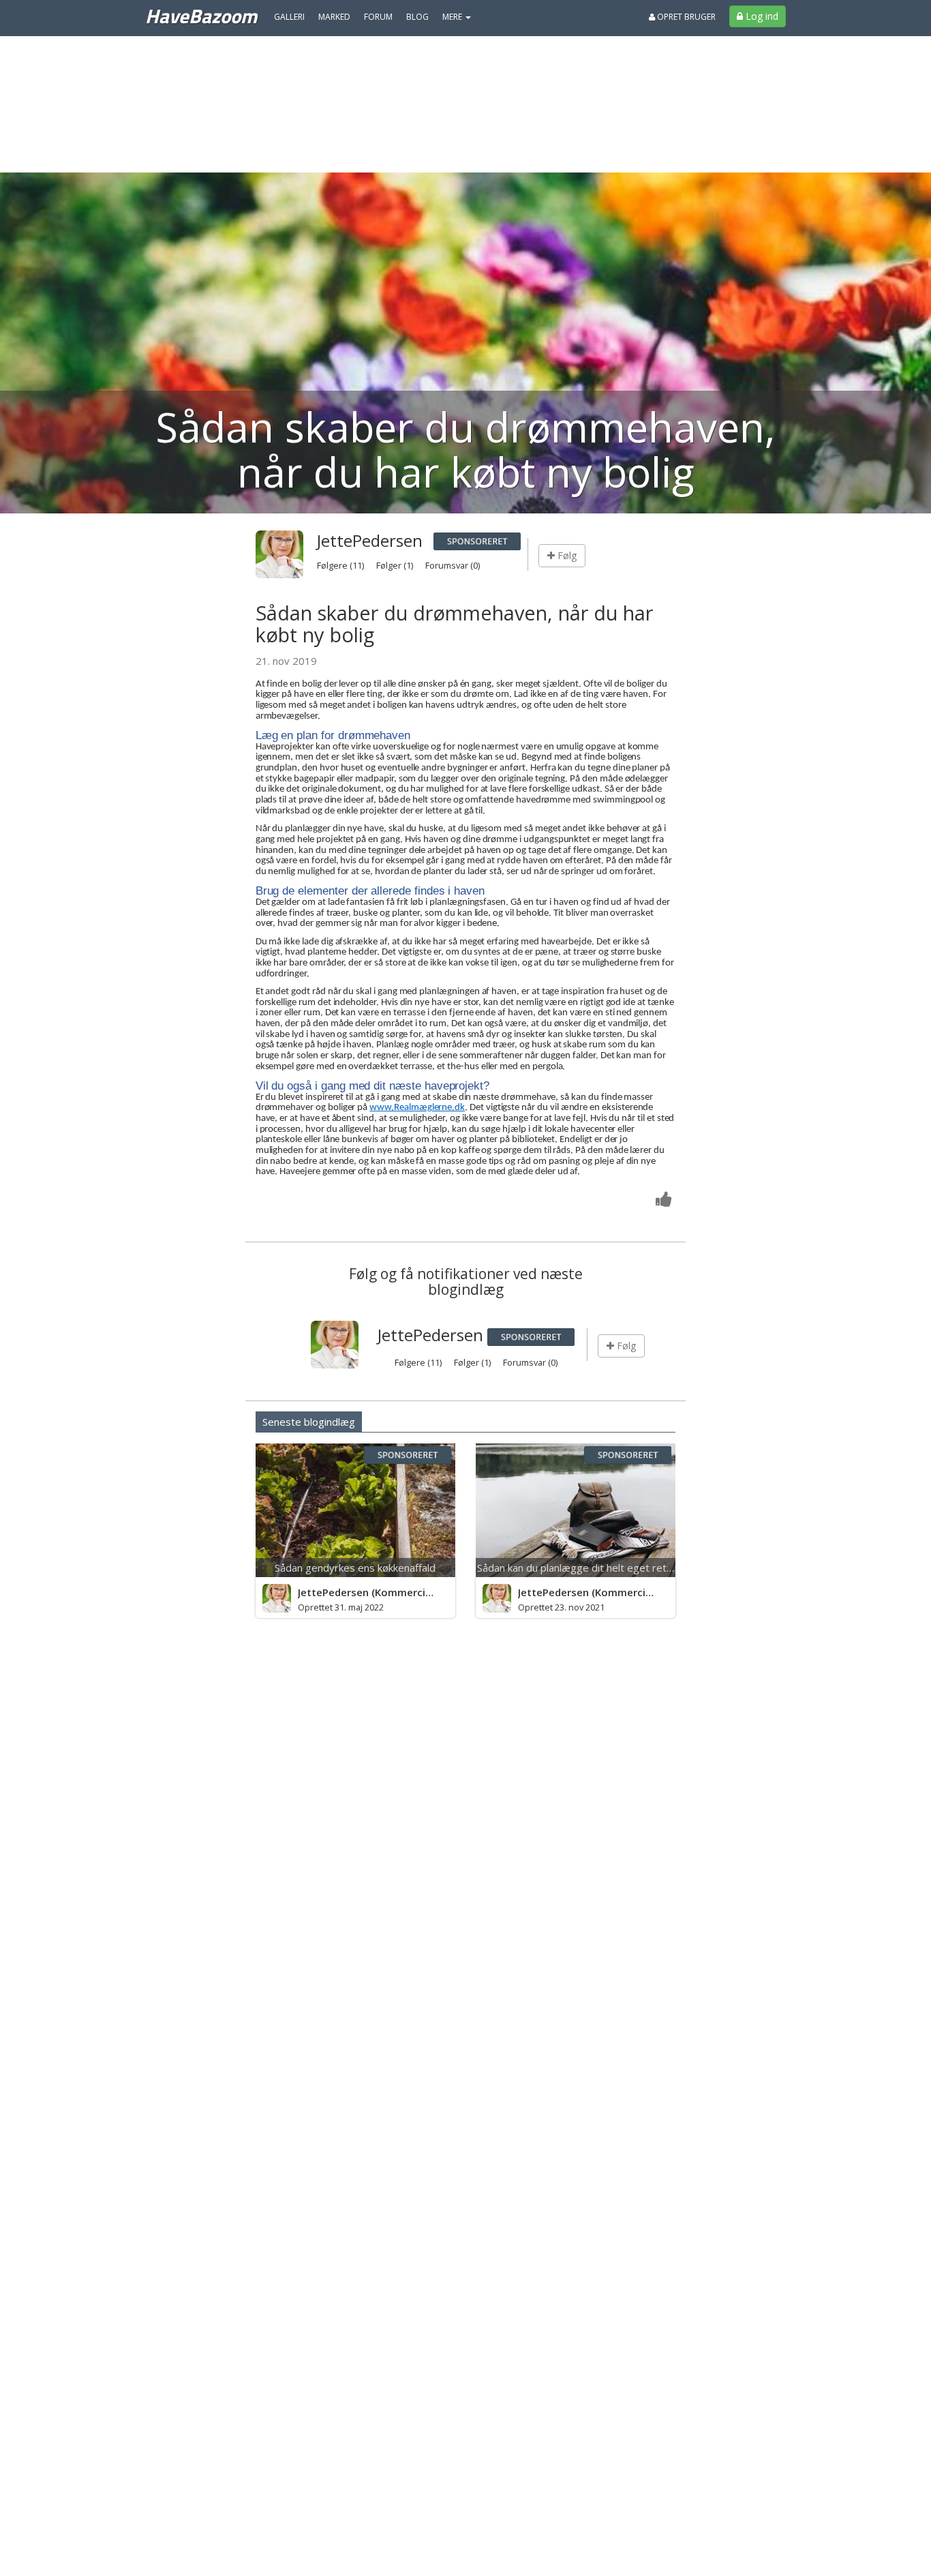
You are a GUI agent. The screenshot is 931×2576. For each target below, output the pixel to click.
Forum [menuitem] (378, 17)
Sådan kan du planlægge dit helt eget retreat (582, 1568)
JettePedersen (370, 540)
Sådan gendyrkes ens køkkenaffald (355, 1568)
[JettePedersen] (277, 1598)
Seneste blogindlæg (309, 1422)
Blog (417, 17)
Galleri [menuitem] (289, 17)
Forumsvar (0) (453, 565)
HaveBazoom (201, 16)
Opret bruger (685, 17)
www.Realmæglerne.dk (417, 1108)
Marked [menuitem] (334, 17)
